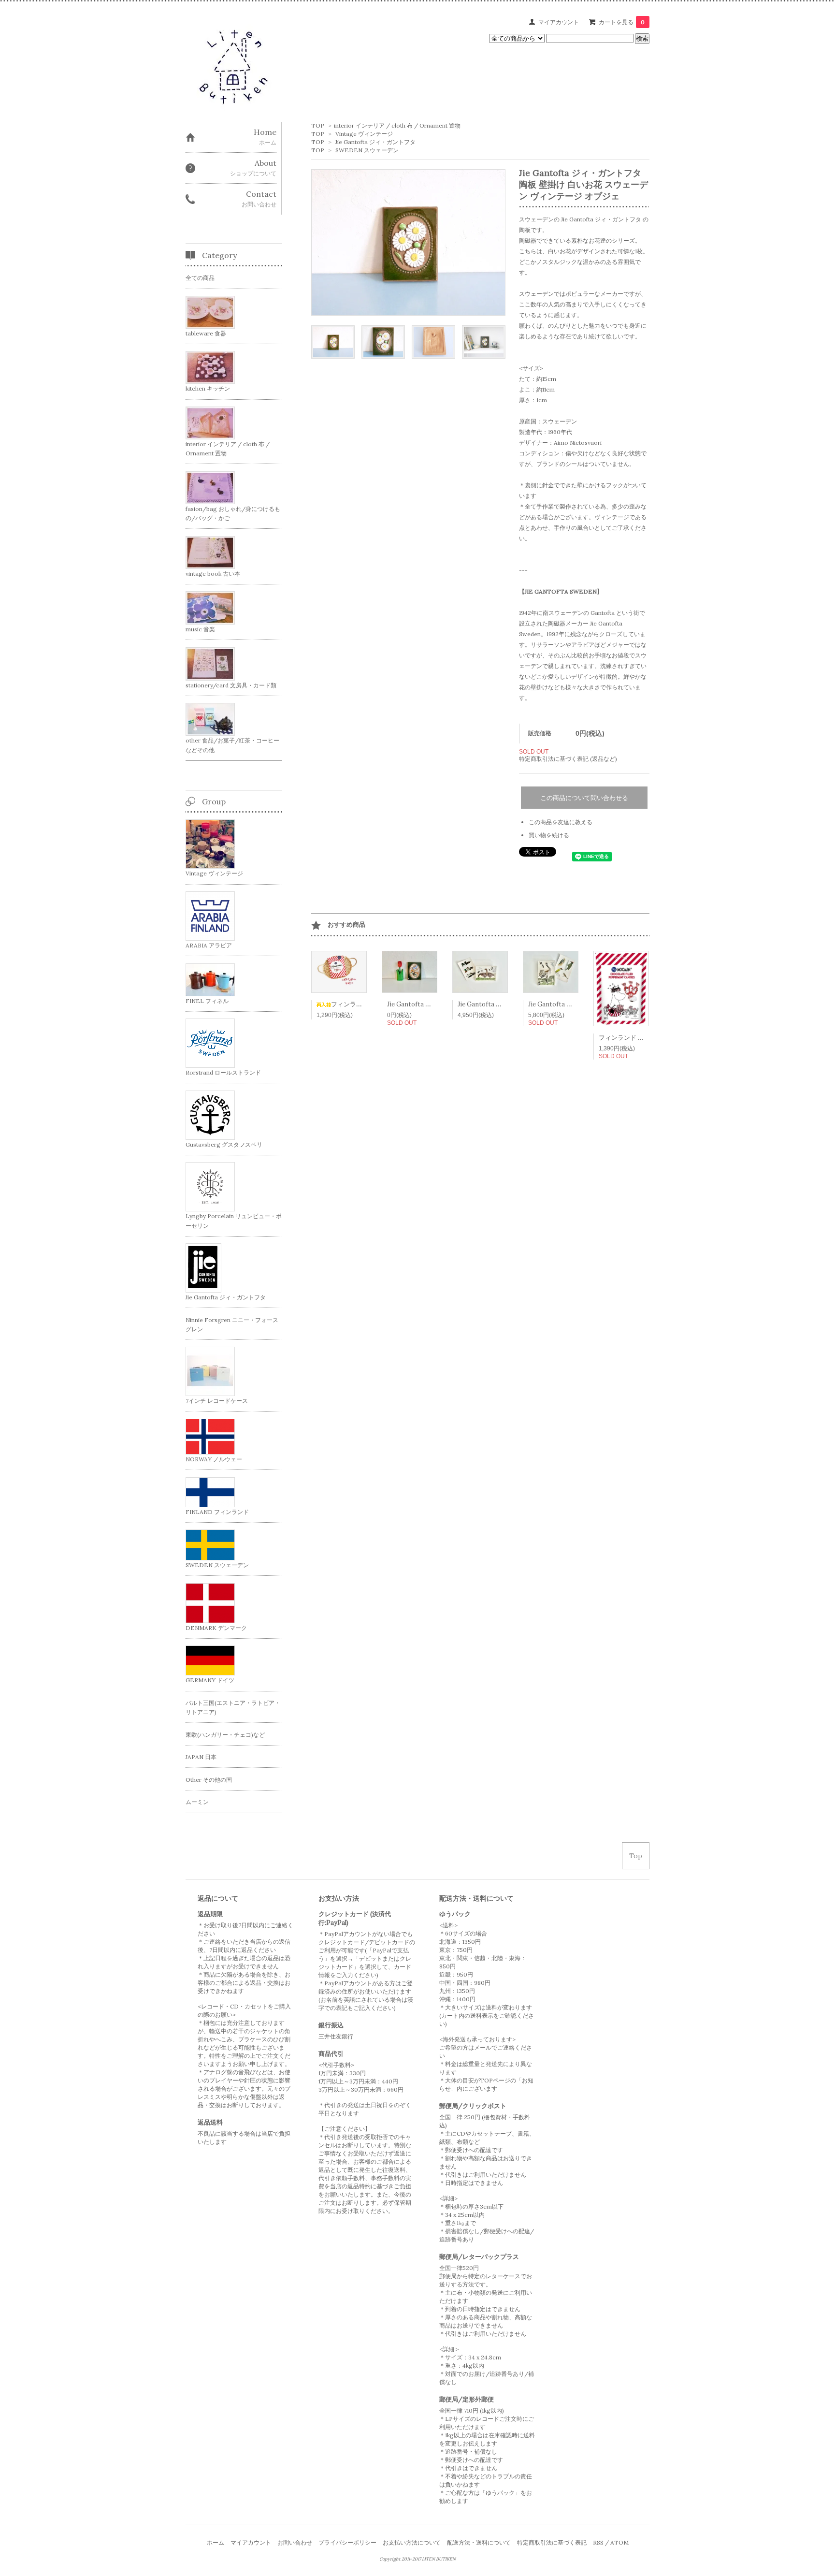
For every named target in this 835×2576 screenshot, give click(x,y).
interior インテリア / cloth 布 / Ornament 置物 (397, 125)
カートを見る (622, 22)
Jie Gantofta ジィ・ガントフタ (375, 142)
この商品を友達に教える (561, 822)
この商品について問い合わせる (584, 798)
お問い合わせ (295, 2542)
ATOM (619, 2542)
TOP (318, 125)
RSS (598, 2542)
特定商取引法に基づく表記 (552, 2542)
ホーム (216, 2542)
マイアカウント (559, 22)
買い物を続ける (549, 835)
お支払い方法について (412, 2542)
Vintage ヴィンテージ (364, 134)
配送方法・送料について (479, 2542)
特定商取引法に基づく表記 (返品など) (568, 759)
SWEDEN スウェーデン (367, 150)
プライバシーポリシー (347, 2542)
